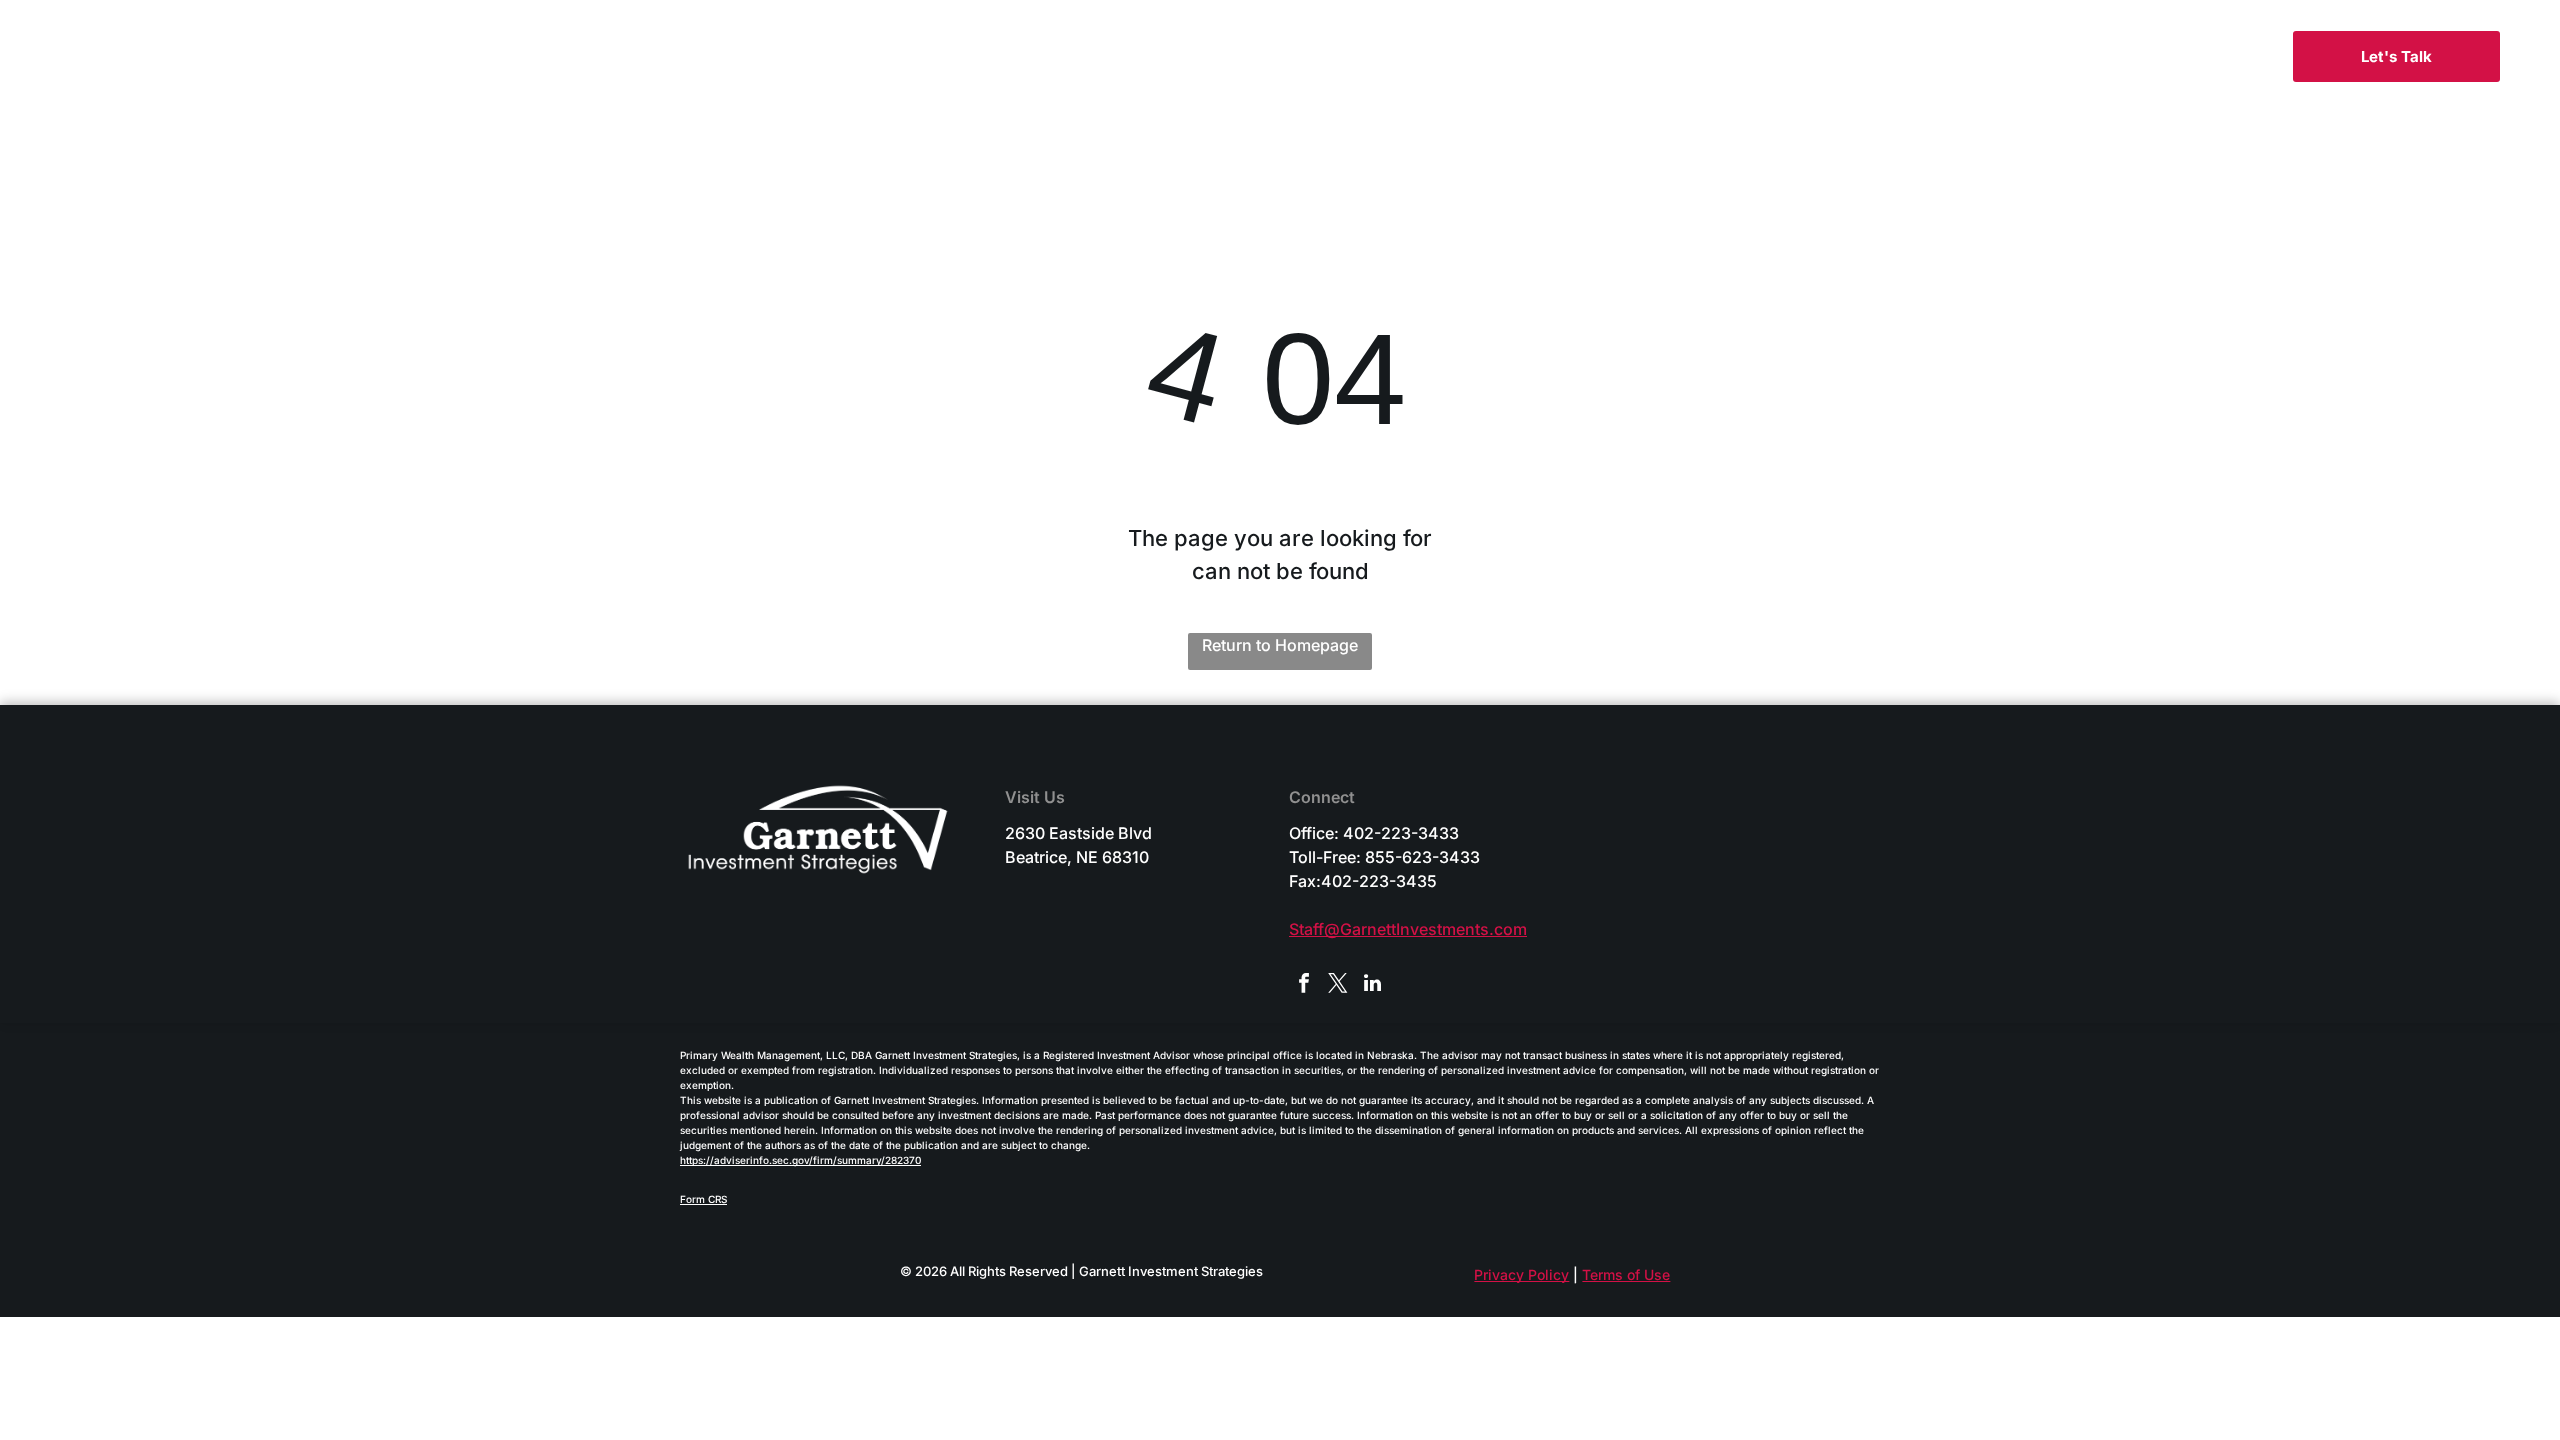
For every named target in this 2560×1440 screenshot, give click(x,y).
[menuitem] (1142, 61)
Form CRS (703, 1199)
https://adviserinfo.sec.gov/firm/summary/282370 (800, 1160)
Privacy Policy (1521, 1274)
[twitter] (1338, 985)
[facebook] (1304, 985)
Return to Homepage (1280, 645)
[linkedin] (1372, 985)
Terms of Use (1626, 1274)
